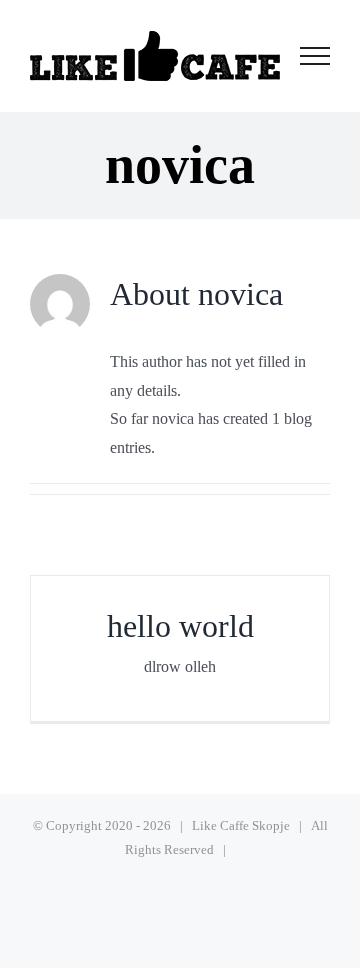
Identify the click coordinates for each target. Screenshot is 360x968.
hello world (180, 626)
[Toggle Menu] (315, 56)
